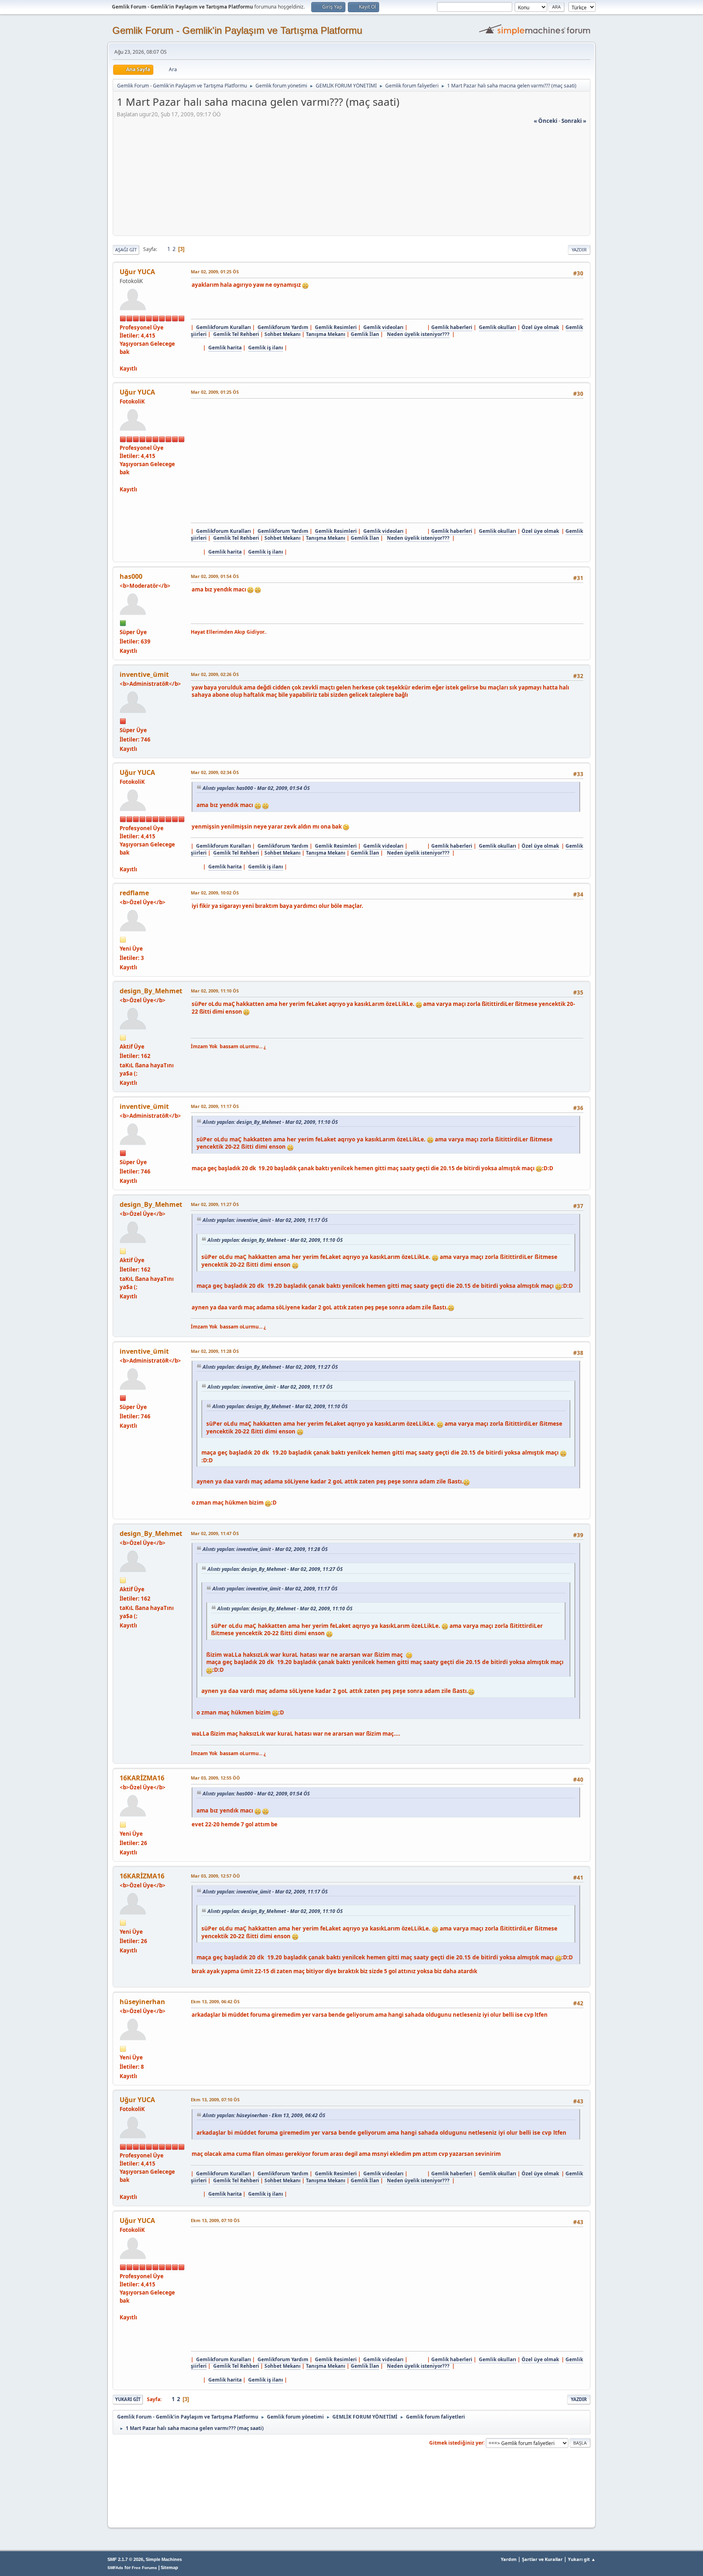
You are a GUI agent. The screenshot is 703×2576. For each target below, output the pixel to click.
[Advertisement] (351, 182)
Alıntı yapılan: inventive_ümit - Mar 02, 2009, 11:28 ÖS (265, 1549)
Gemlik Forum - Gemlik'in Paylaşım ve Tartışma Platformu (237, 30)
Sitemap (169, 2567)
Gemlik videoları (383, 327)
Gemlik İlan (365, 334)
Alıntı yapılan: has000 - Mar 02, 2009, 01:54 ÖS (256, 788)
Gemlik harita (225, 348)
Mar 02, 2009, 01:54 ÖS (215, 576)
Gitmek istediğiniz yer (456, 2442)
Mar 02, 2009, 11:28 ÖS (215, 1351)
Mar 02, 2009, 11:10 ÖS (215, 991)
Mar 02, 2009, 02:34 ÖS (215, 772)
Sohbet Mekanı (283, 334)
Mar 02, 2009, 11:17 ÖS (215, 1106)
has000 (131, 576)
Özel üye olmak (540, 327)
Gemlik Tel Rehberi (236, 334)
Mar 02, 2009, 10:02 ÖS (215, 893)
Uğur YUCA (137, 272)
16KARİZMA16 (142, 1778)
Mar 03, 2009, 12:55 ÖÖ (215, 1778)
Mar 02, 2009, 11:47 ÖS (215, 1533)
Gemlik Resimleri (336, 327)
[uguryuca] (123, 360)
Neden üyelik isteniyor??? (418, 334)
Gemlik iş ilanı (266, 348)
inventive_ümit (144, 674)
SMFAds (115, 2568)
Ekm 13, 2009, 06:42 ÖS (215, 2001)
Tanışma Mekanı (326, 334)
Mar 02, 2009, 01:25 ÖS (215, 272)
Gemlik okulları (498, 327)
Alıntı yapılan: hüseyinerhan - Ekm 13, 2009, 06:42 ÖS (264, 2115)
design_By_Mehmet (151, 991)
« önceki (546, 121)
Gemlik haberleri (452, 327)
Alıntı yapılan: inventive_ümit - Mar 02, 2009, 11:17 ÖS (265, 1220)
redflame (134, 893)
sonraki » (574, 121)
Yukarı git (128, 2399)
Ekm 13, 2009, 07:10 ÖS (215, 2099)
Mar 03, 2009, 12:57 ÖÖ (215, 1876)
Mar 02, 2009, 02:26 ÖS (215, 674)
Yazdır (579, 250)
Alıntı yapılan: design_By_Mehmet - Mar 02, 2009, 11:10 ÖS (270, 1122)
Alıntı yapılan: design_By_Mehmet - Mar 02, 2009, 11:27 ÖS (270, 1367)
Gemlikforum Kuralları (224, 327)
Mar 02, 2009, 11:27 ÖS (215, 1204)
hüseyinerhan (142, 2002)
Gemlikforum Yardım (283, 327)
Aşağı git (126, 250)
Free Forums (144, 2568)
